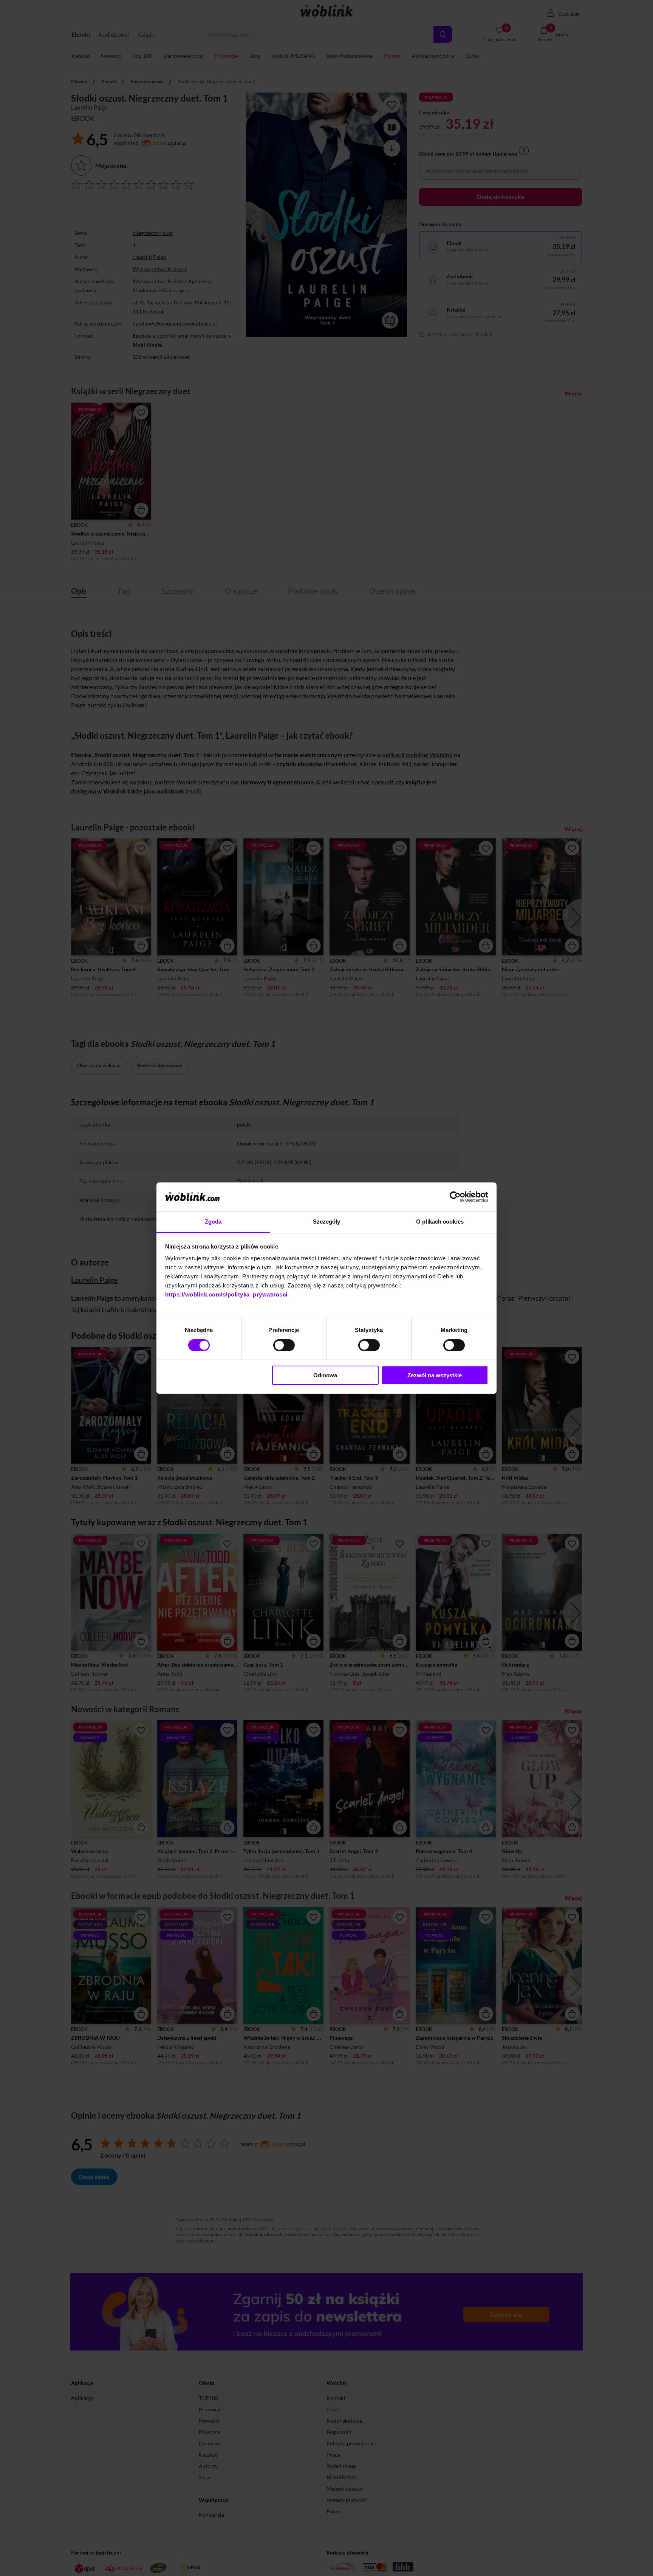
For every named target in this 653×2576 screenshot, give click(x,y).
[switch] (284, 1345)
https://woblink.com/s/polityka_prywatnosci (226, 1294)
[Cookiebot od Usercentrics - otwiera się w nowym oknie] (455, 1197)
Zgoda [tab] (213, 1222)
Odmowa (325, 1375)
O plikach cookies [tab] (440, 1222)
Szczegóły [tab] (327, 1222)
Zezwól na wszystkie (435, 1375)
